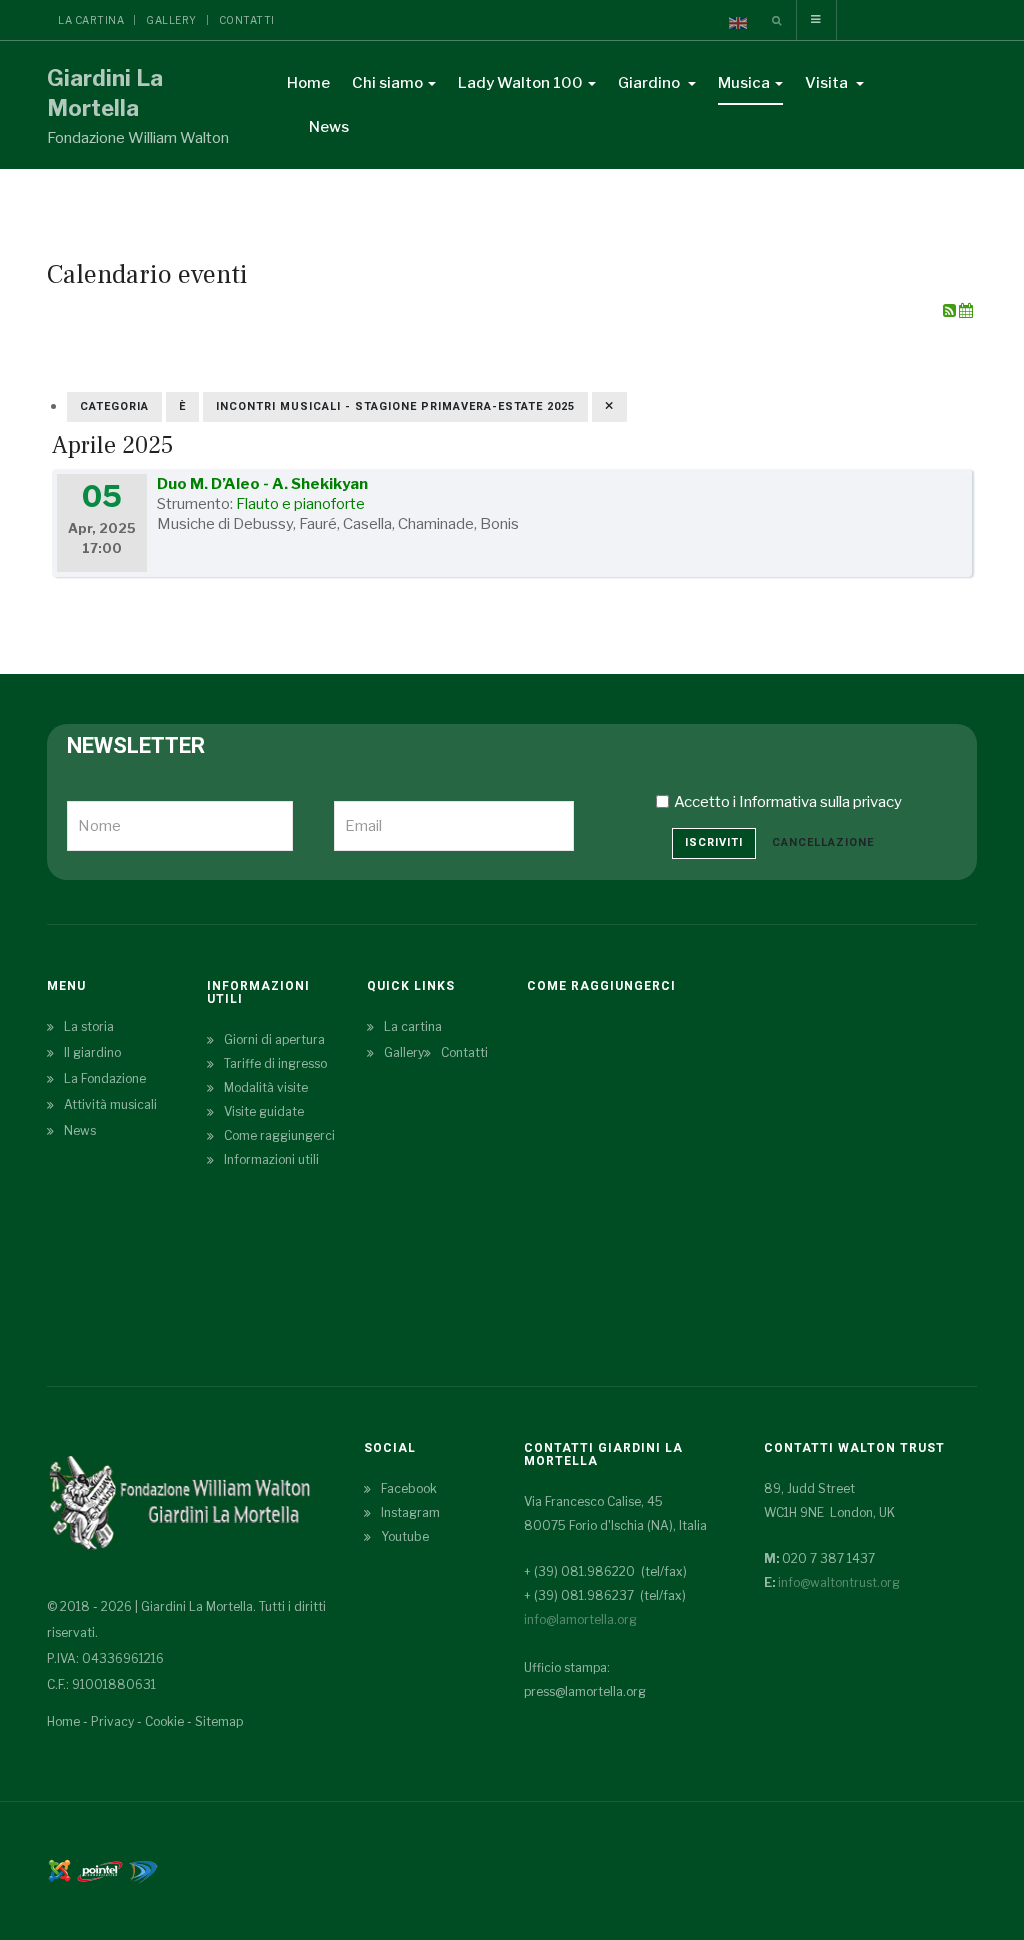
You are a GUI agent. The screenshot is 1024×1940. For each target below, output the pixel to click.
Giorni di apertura (274, 1039)
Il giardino (92, 1052)
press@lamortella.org (585, 1691)
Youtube (405, 1536)
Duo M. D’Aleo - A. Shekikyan (262, 484)
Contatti (247, 20)
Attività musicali (110, 1104)
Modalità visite (266, 1087)
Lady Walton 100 (520, 83)
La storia (89, 1026)
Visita (828, 83)
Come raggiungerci (279, 1135)
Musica (744, 83)
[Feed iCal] (966, 311)
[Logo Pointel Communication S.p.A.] (100, 1869)
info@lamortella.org (580, 1619)
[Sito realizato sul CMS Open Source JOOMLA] (59, 1869)
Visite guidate (264, 1111)
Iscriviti (714, 842)
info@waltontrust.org (839, 1582)
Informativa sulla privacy (820, 802)
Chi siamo (387, 83)
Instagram (410, 1512)
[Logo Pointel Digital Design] (143, 1869)
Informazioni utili (271, 1159)
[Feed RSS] (951, 311)
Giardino (650, 83)
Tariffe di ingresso (275, 1063)
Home (308, 83)
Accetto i (788, 802)
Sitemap (219, 1721)
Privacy (112, 1721)
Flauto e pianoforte (300, 504)
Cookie (164, 1721)
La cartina (91, 20)
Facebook (409, 1488)
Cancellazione (823, 842)
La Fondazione (105, 1078)
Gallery (171, 20)
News (329, 127)
